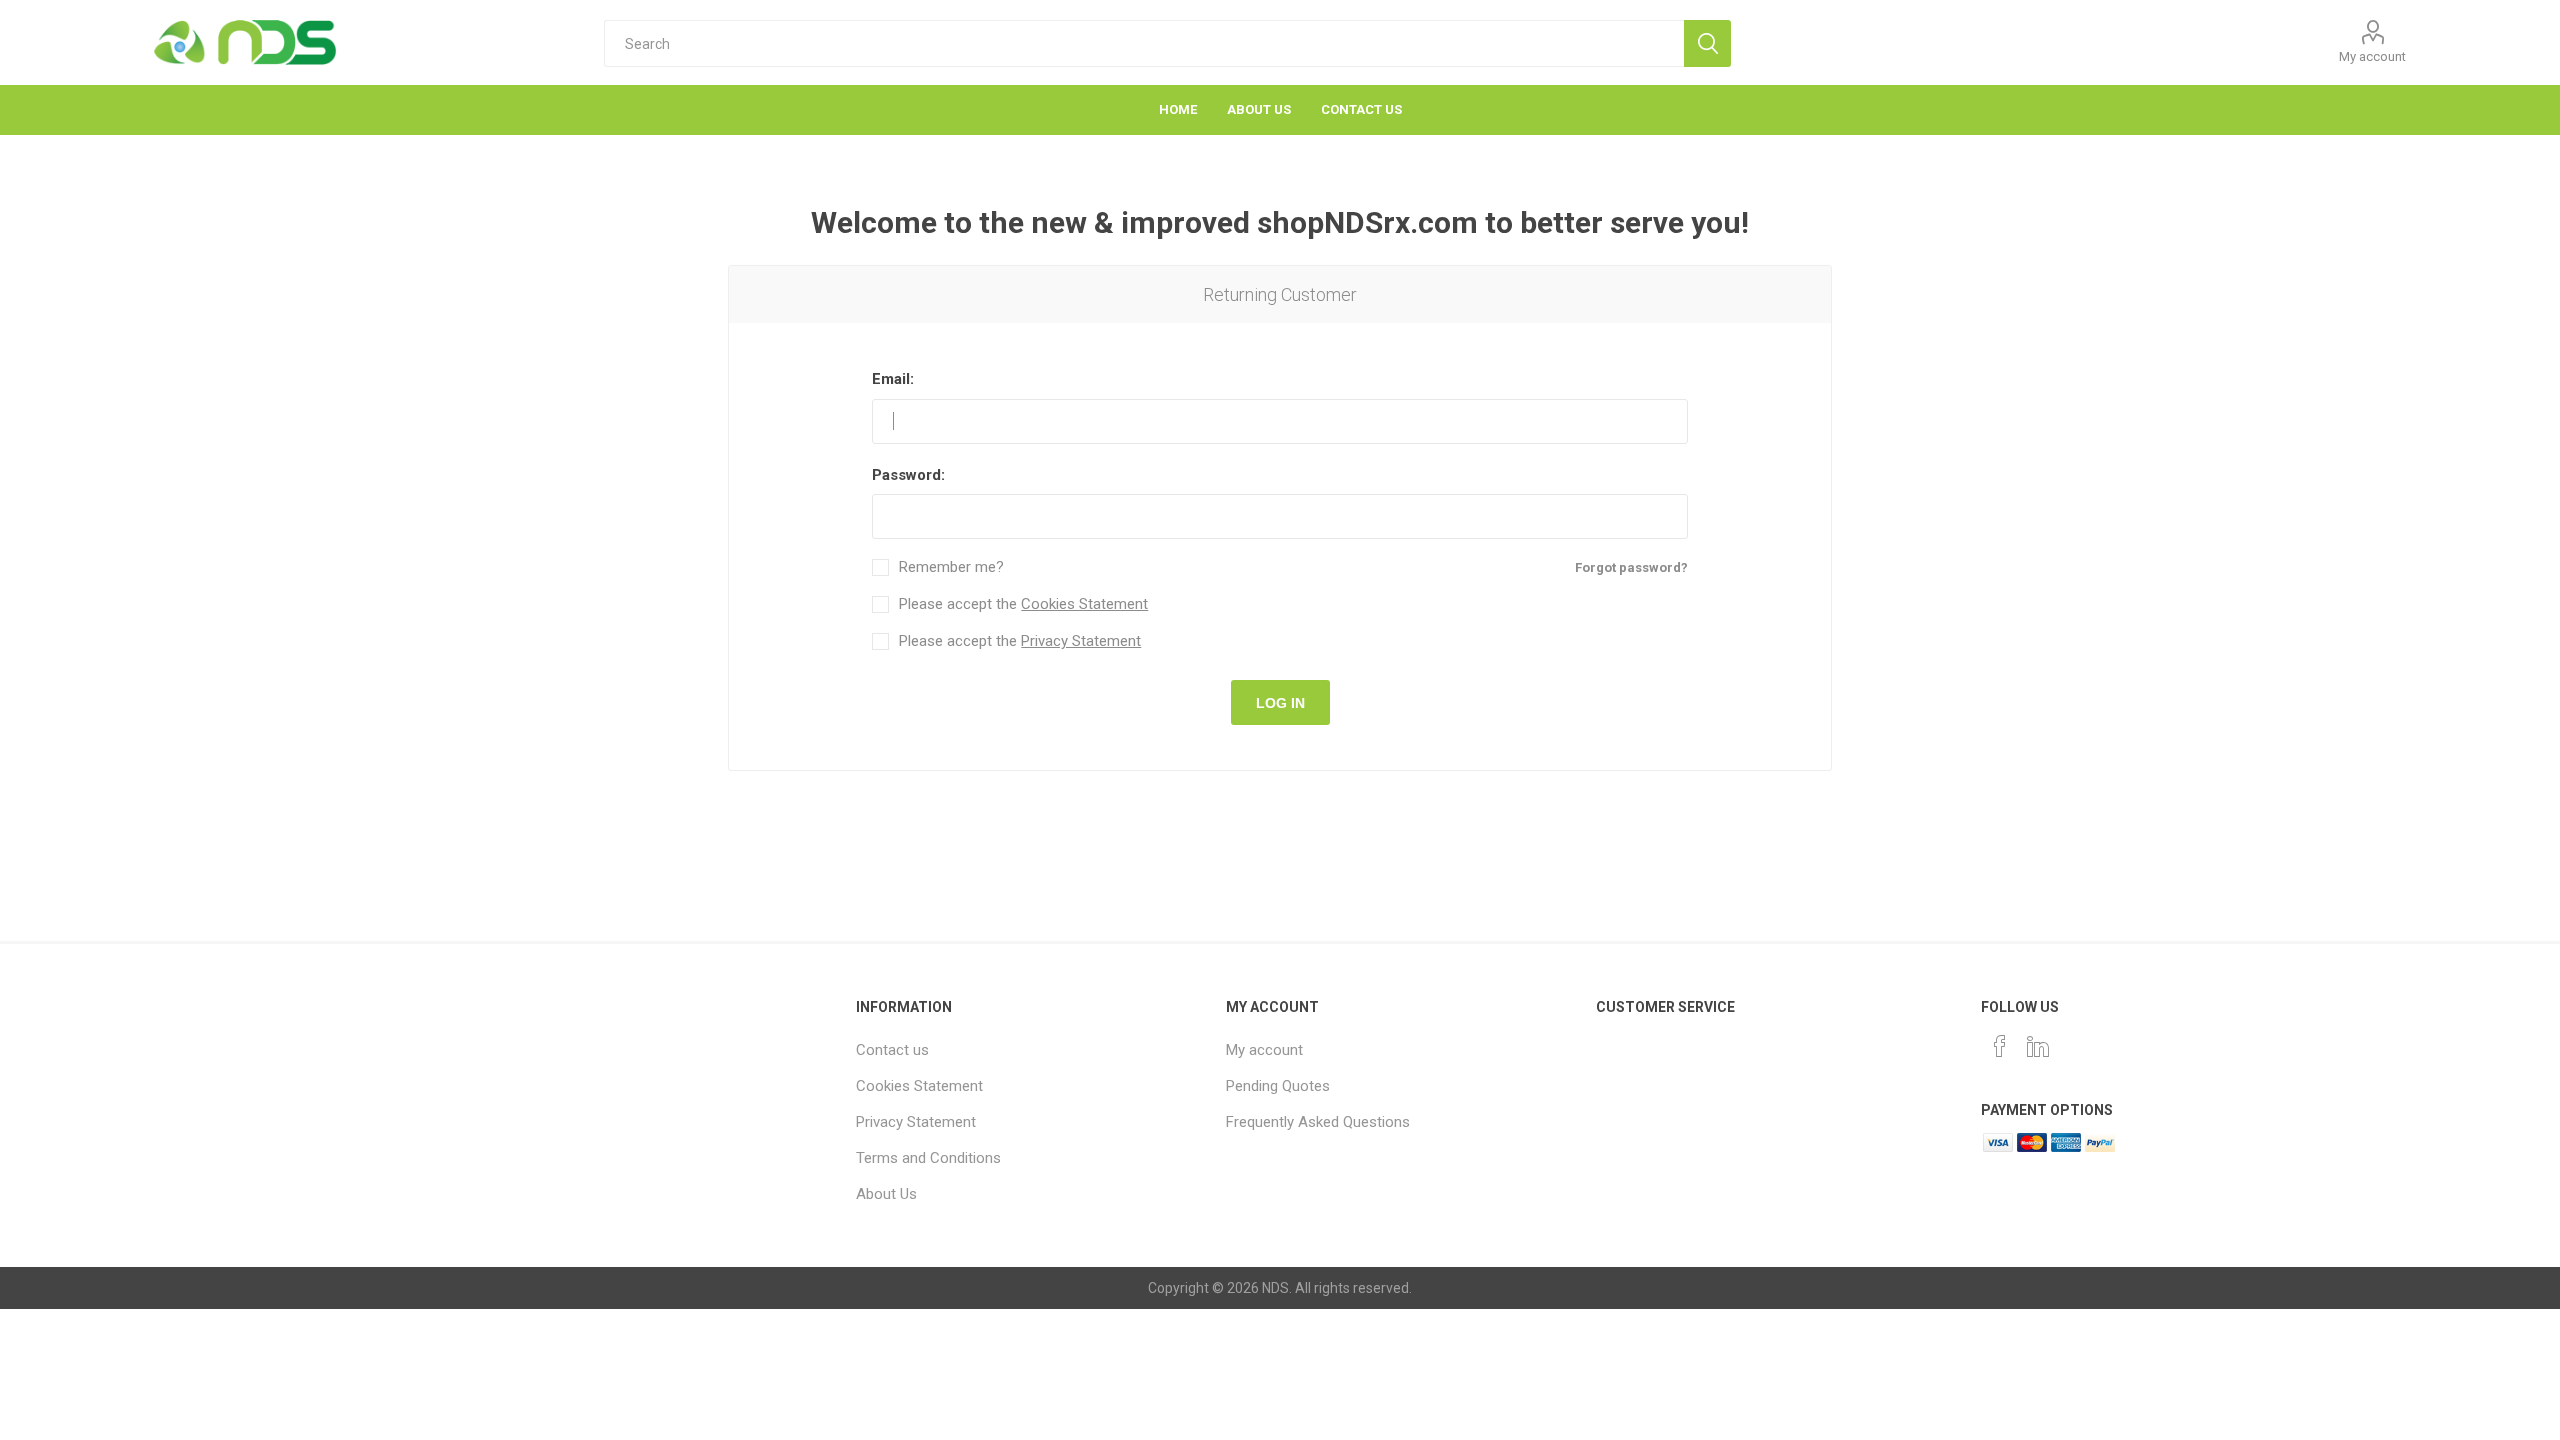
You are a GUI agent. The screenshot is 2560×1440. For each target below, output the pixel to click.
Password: (908, 475)
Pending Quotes (1278, 1086)
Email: (893, 379)
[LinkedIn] (2038, 1046)
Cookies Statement (1084, 604)
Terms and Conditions (928, 1158)
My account (2372, 56)
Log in (1280, 703)
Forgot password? (1631, 567)
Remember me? (951, 567)
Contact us (892, 1050)
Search (1707, 43)
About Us (886, 1194)
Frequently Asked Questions (1318, 1122)
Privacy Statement (1081, 641)
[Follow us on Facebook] (2000, 1046)
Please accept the (1023, 604)
